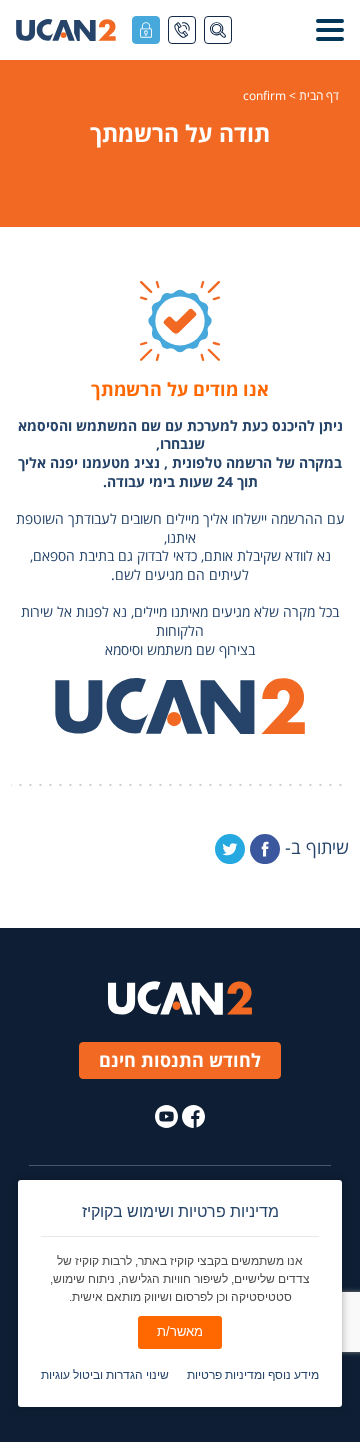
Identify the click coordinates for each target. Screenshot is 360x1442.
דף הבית (319, 96)
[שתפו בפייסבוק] (265, 849)
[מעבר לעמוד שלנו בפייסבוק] (193, 1116)
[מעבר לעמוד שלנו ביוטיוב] (166, 1116)
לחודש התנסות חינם (180, 1060)
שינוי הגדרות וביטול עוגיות (105, 1375)
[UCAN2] (66, 30)
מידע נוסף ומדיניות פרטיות (253, 1375)
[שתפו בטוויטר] (230, 849)
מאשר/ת (180, 1331)
